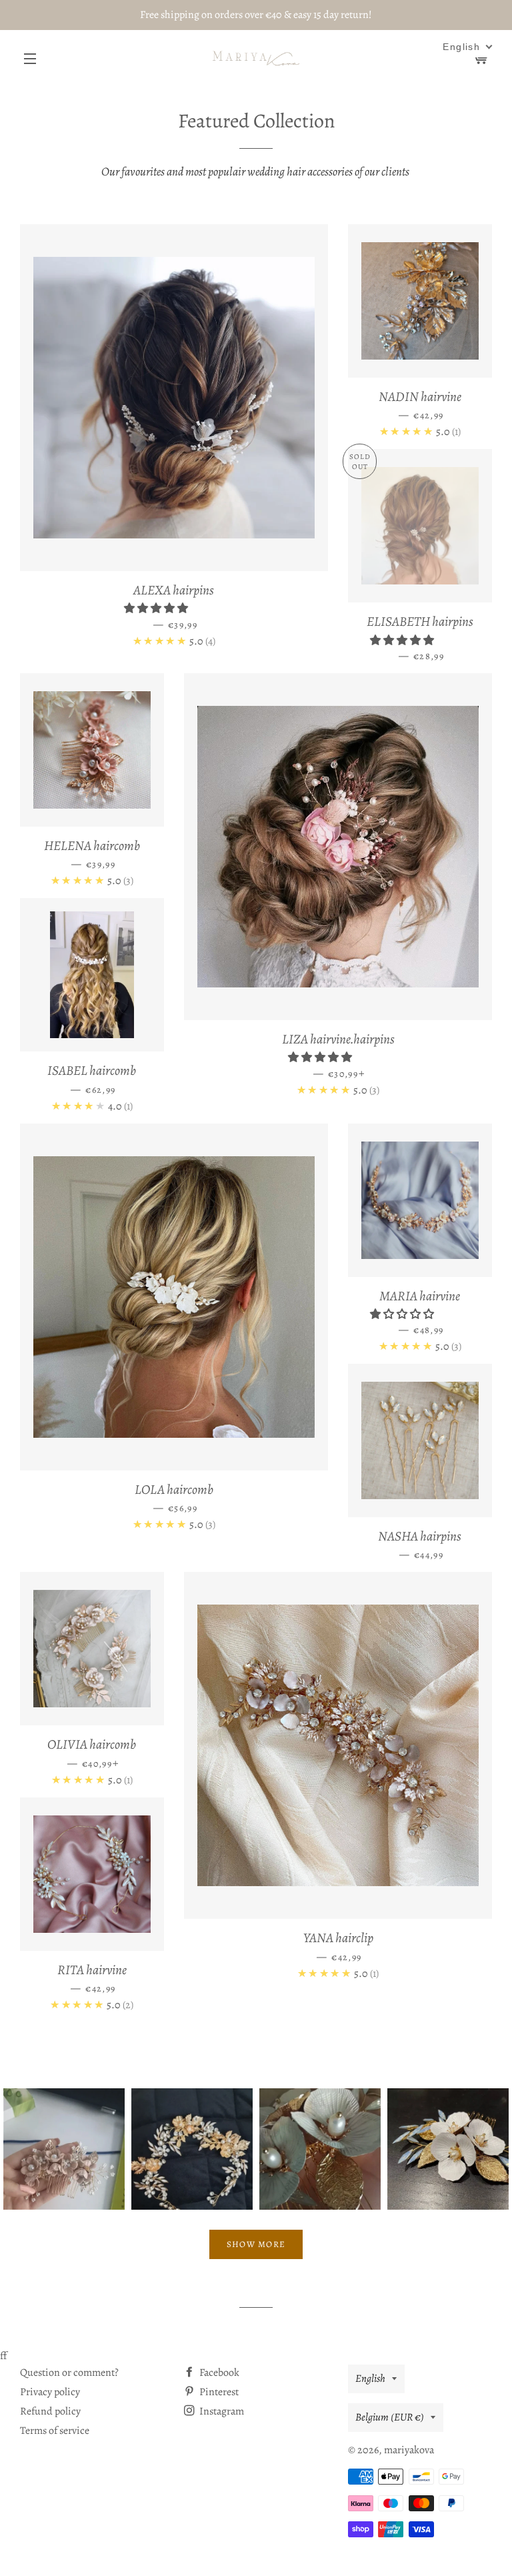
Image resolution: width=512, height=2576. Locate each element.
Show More (256, 2244)
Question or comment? (69, 2373)
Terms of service (55, 2431)
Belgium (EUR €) (390, 2417)
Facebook (218, 2373)
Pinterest (218, 2392)
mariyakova (409, 2450)
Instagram (221, 2411)
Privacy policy (50, 2392)
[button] (157, 608)
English (370, 2379)
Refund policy (50, 2411)
